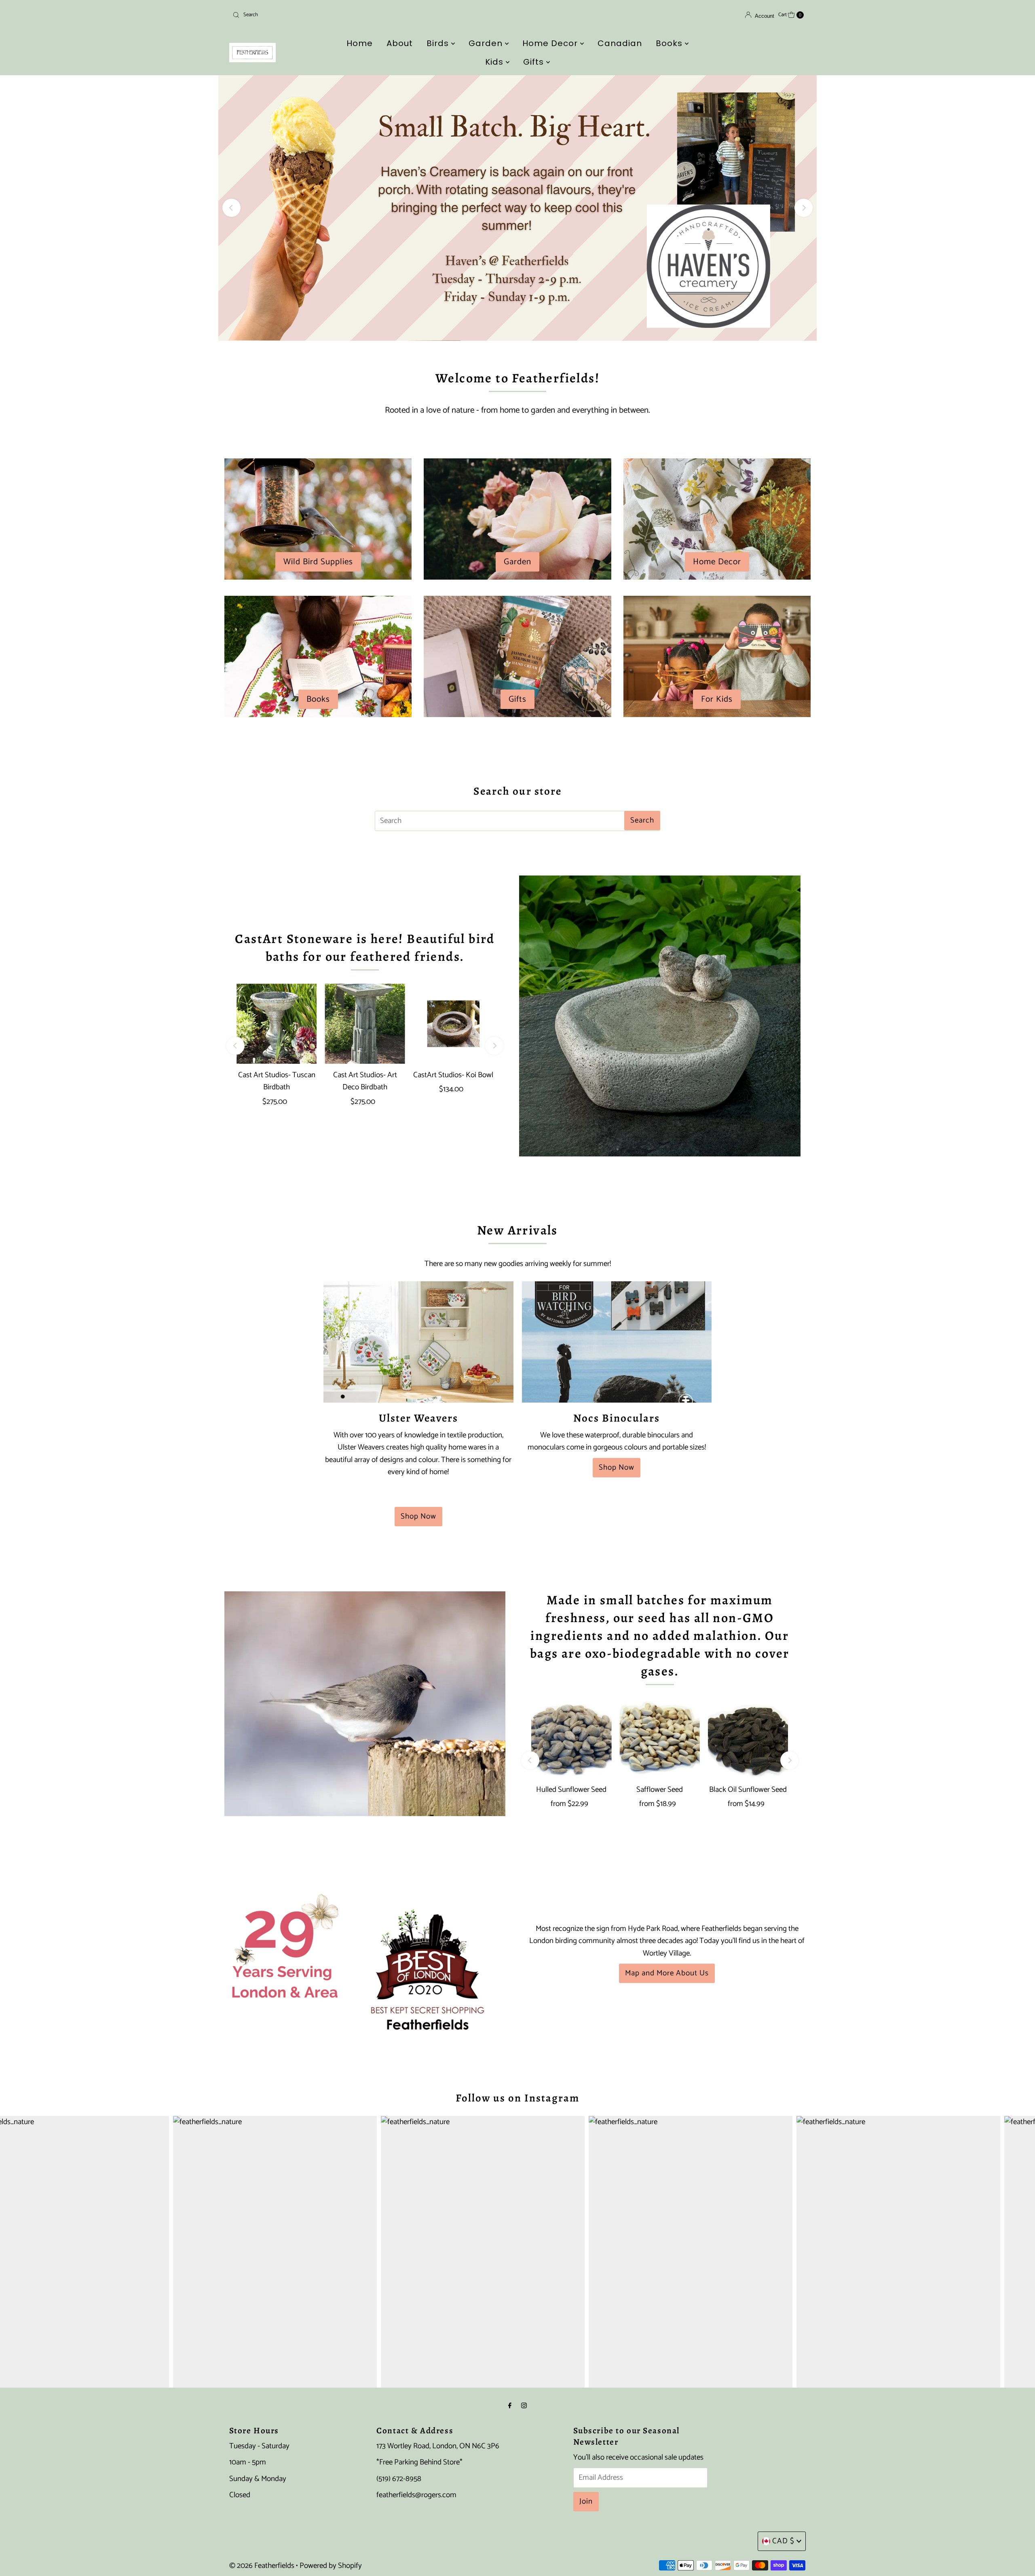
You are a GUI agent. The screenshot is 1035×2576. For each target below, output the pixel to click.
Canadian (620, 43)
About (400, 43)
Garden (487, 43)
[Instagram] (524, 2406)
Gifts (535, 62)
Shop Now (418, 1516)
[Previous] (231, 208)
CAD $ (783, 2541)
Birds (439, 43)
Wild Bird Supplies (318, 562)
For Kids (717, 699)
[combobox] (323, 15)
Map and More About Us (667, 1973)
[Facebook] (510, 2406)
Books (670, 43)
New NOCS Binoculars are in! (517, 208)
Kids (495, 62)
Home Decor (551, 43)
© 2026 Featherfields (262, 2566)
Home (360, 43)
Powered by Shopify (331, 2566)
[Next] (804, 208)
